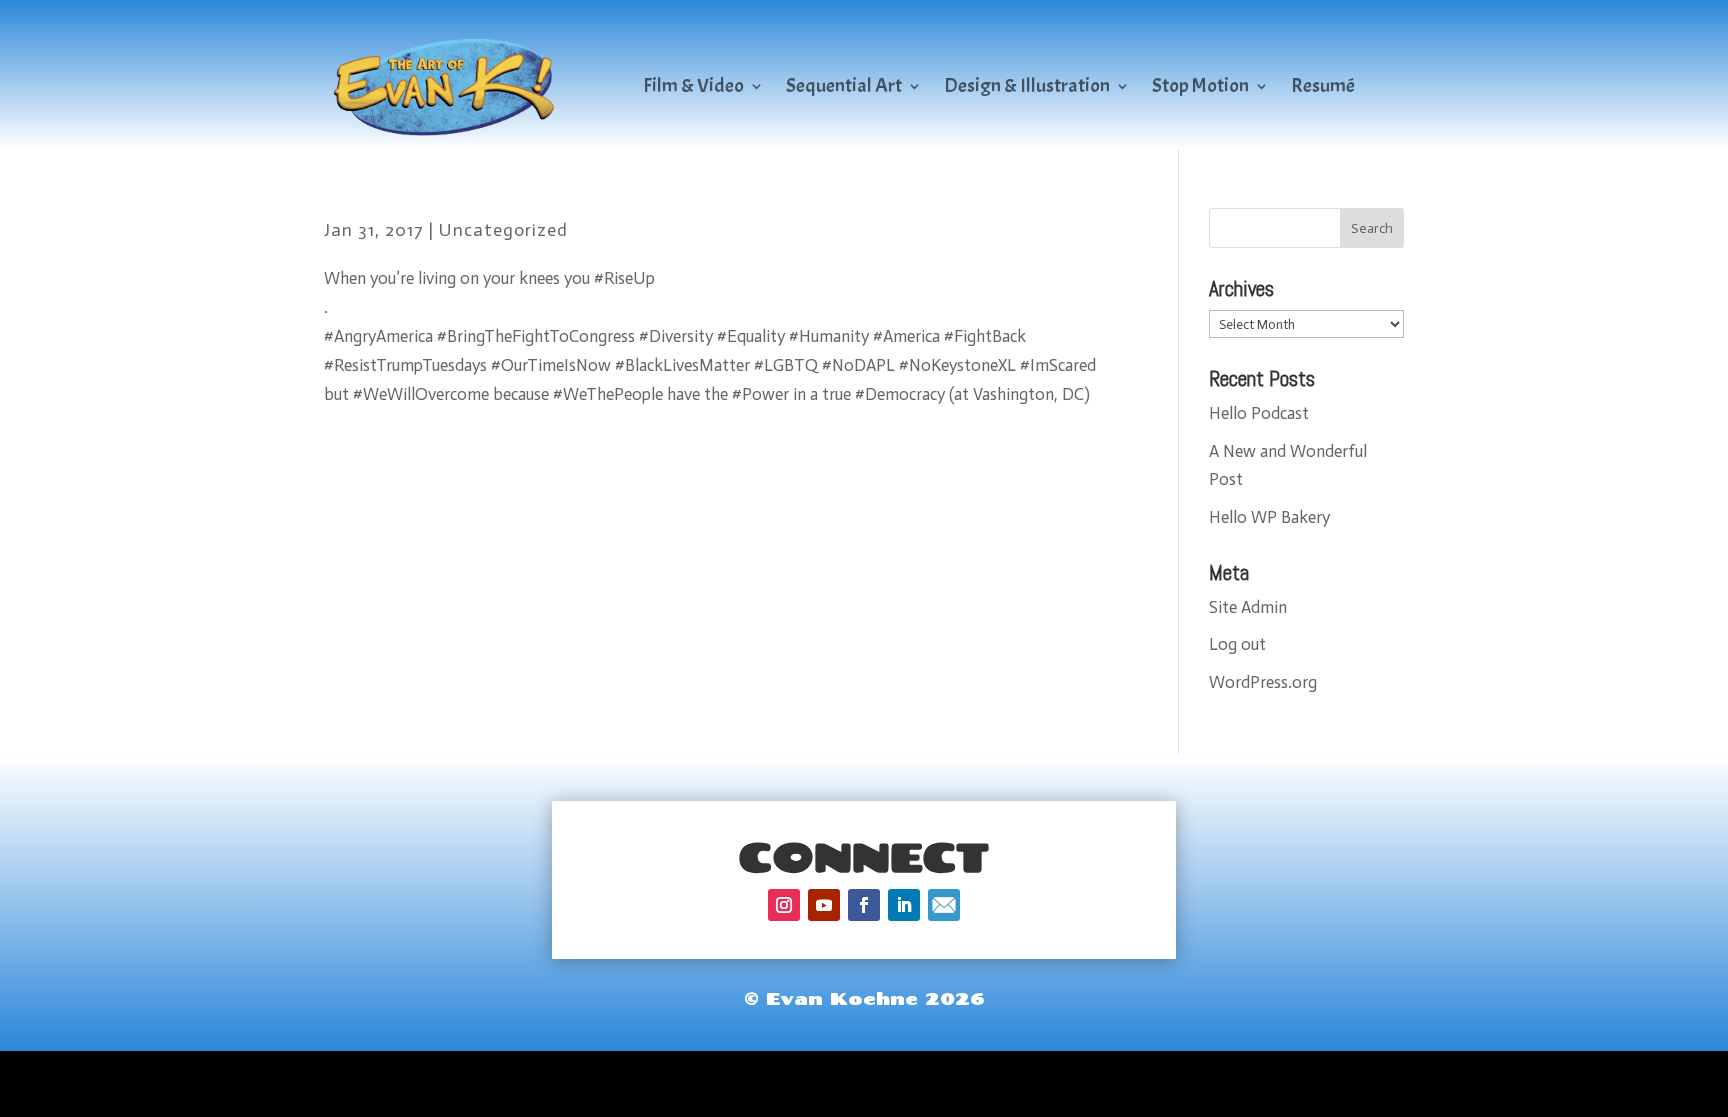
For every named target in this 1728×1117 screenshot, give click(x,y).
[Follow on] (944, 905)
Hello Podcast (1259, 413)
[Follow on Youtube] (824, 905)
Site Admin (1248, 607)
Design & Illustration (1027, 85)
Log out (1237, 644)
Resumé (1323, 85)
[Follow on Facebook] (864, 905)
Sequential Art (844, 85)
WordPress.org (1263, 682)
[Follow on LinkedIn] (904, 905)
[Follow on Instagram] (784, 905)
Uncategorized (503, 230)
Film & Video (693, 85)
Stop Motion (1200, 85)
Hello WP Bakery (1269, 517)
